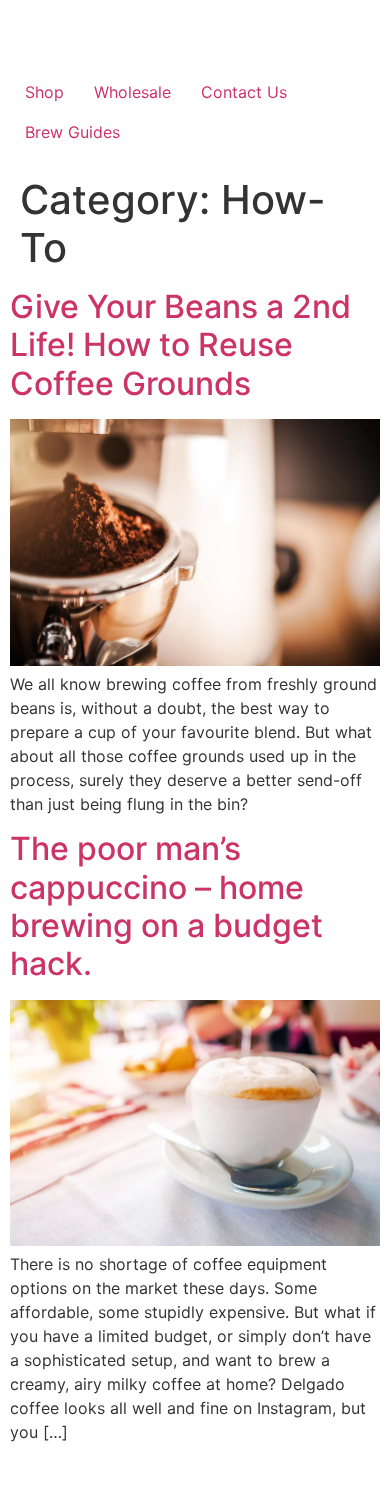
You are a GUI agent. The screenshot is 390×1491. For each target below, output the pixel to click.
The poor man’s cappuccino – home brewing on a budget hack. (166, 906)
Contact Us (244, 92)
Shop (44, 92)
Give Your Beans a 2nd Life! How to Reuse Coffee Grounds (180, 345)
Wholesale (132, 92)
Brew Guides (72, 132)
